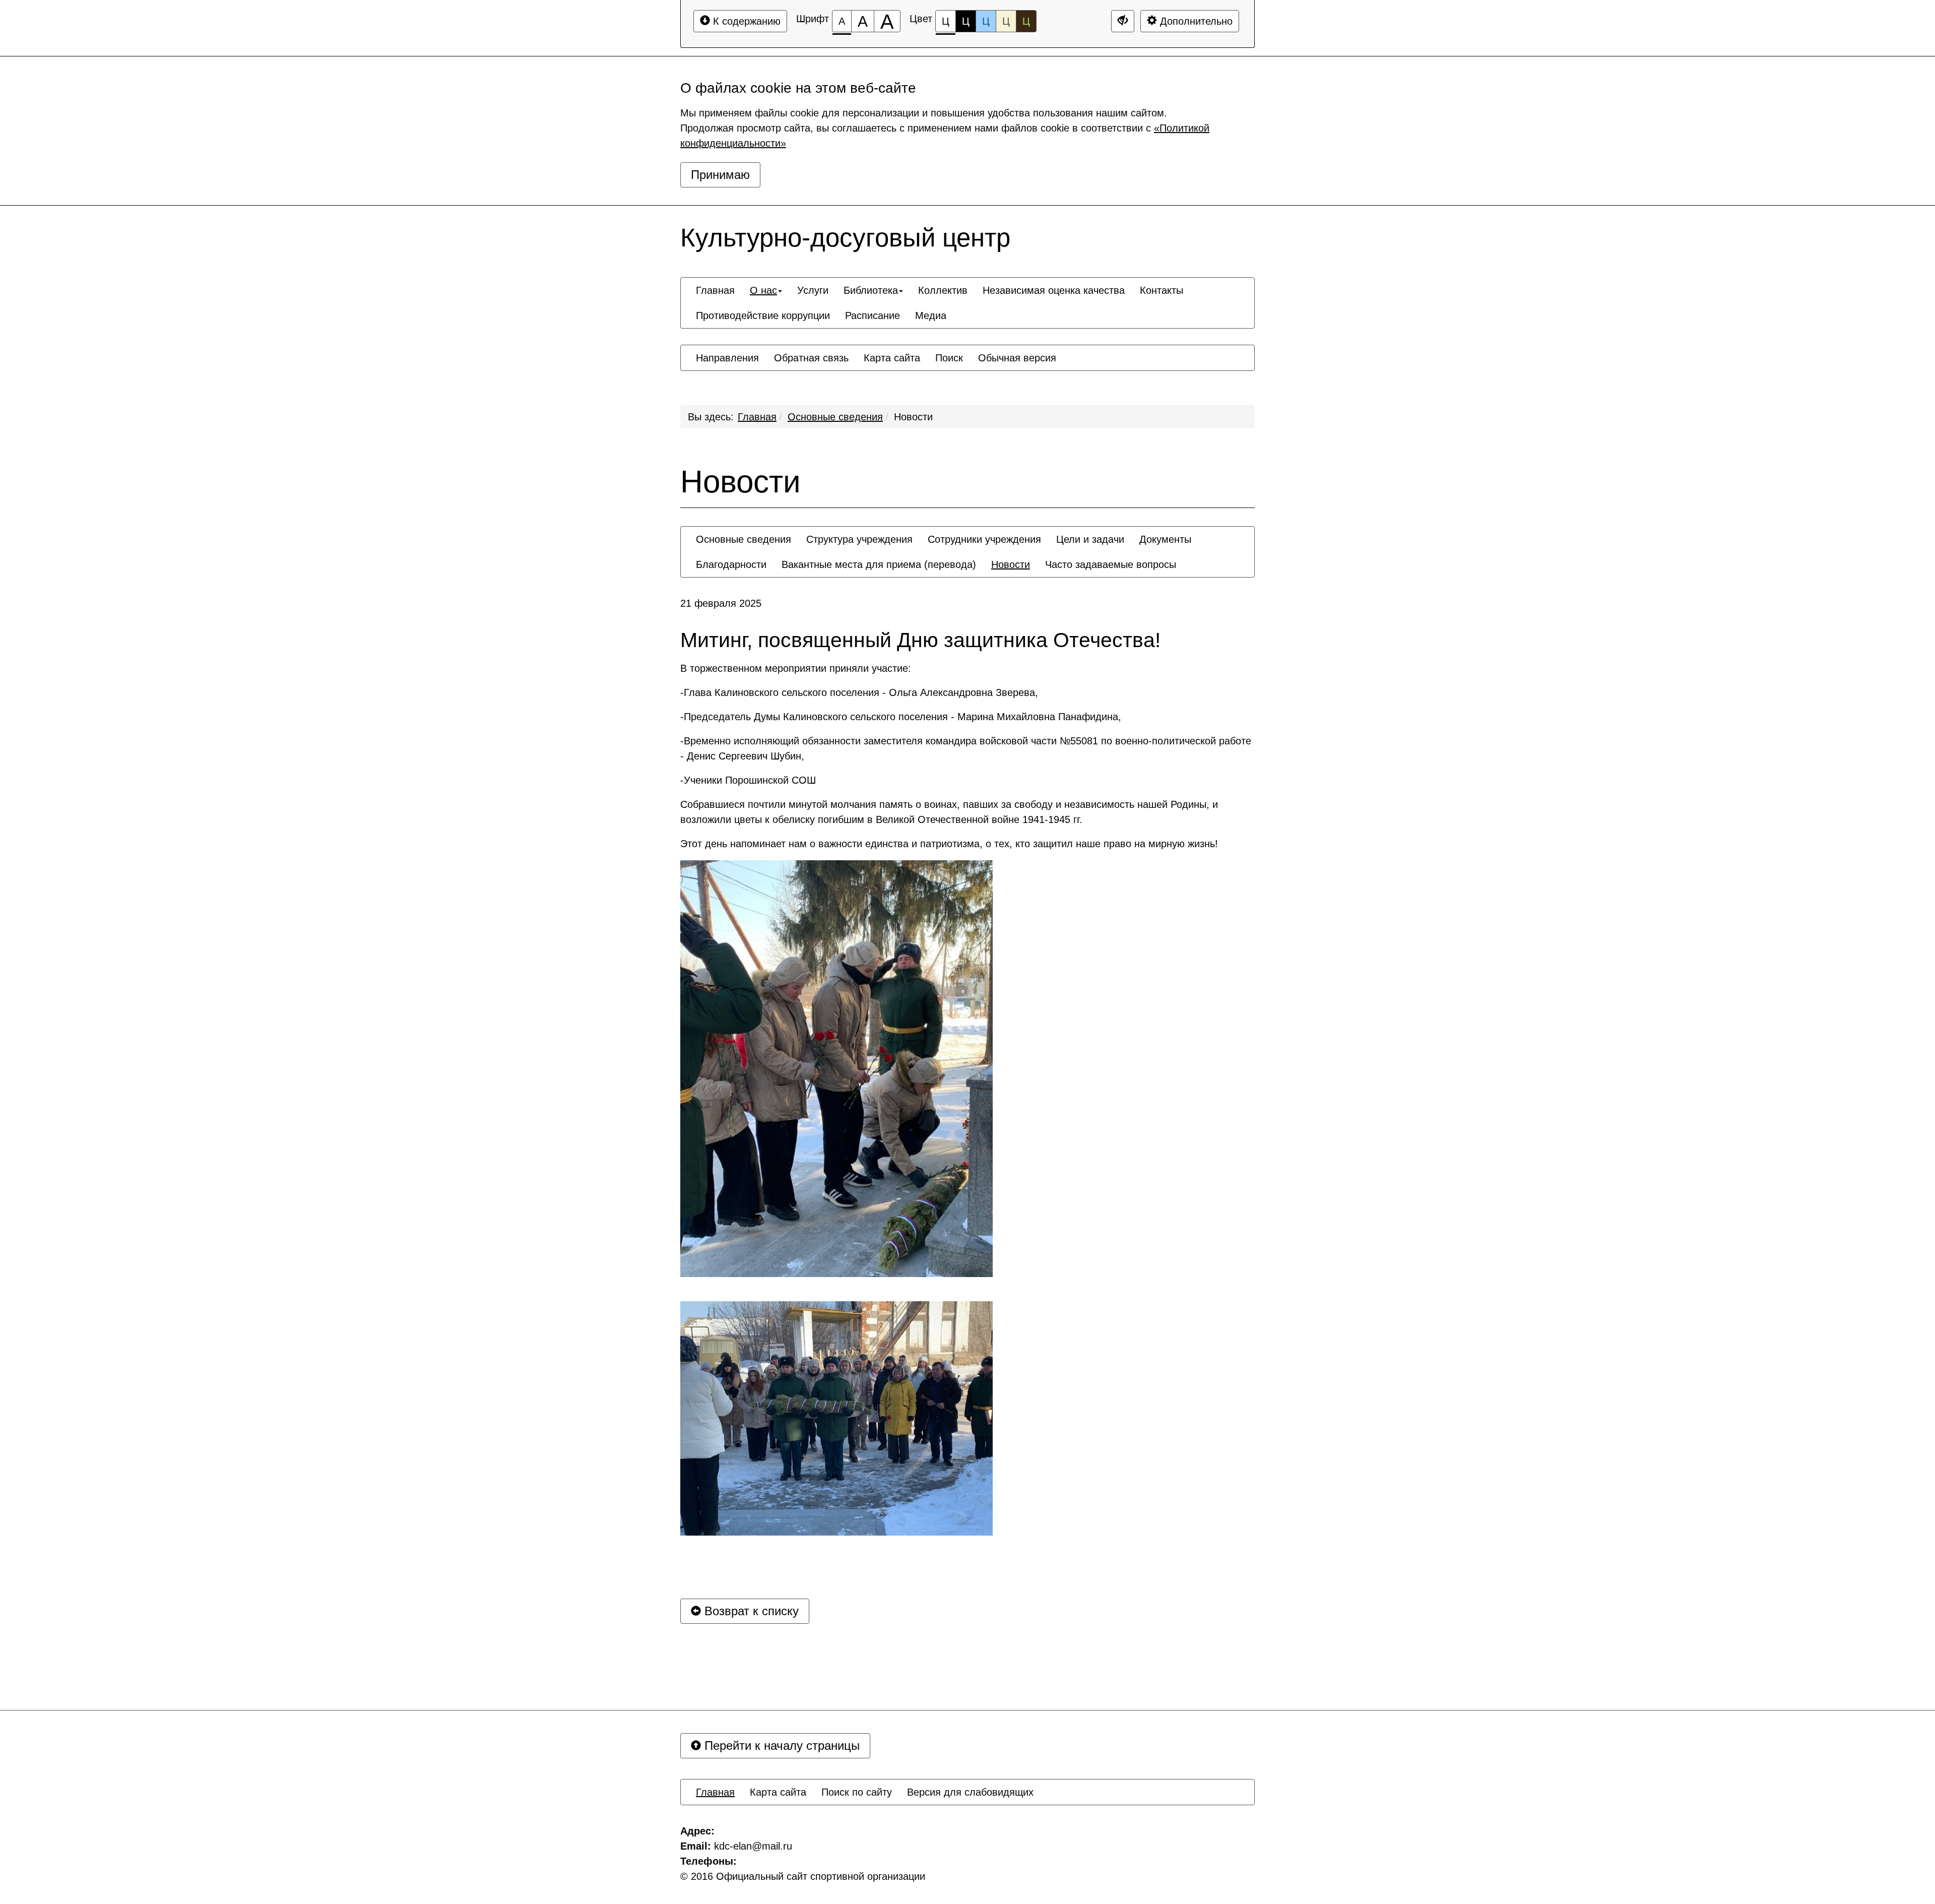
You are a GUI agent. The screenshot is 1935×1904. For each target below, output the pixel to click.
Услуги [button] (813, 290)
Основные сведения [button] (744, 539)
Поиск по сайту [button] (857, 1792)
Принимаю (720, 175)
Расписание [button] (873, 315)
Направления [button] (727, 358)
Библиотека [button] (871, 290)
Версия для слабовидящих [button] (970, 1792)
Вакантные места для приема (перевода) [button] (879, 564)
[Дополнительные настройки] (1123, 21)
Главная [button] (715, 290)
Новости (913, 417)
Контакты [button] (1162, 290)
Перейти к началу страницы (780, 1746)
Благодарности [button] (731, 564)
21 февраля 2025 (721, 603)
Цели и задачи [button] (1090, 539)
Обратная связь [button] (811, 358)
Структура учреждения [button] (859, 539)
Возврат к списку (750, 1611)
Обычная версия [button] (1017, 358)
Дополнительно (1195, 21)
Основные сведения (835, 417)
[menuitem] (715, 290)
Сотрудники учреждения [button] (984, 539)
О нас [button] (763, 290)
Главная (757, 417)
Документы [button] (1165, 539)
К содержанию (745, 21)
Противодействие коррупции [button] (763, 315)
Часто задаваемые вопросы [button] (1111, 564)
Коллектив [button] (943, 290)
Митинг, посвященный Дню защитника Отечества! (920, 640)
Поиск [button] (949, 358)
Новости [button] (1011, 564)
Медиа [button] (931, 315)
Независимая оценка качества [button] (1054, 290)
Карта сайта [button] (892, 358)
